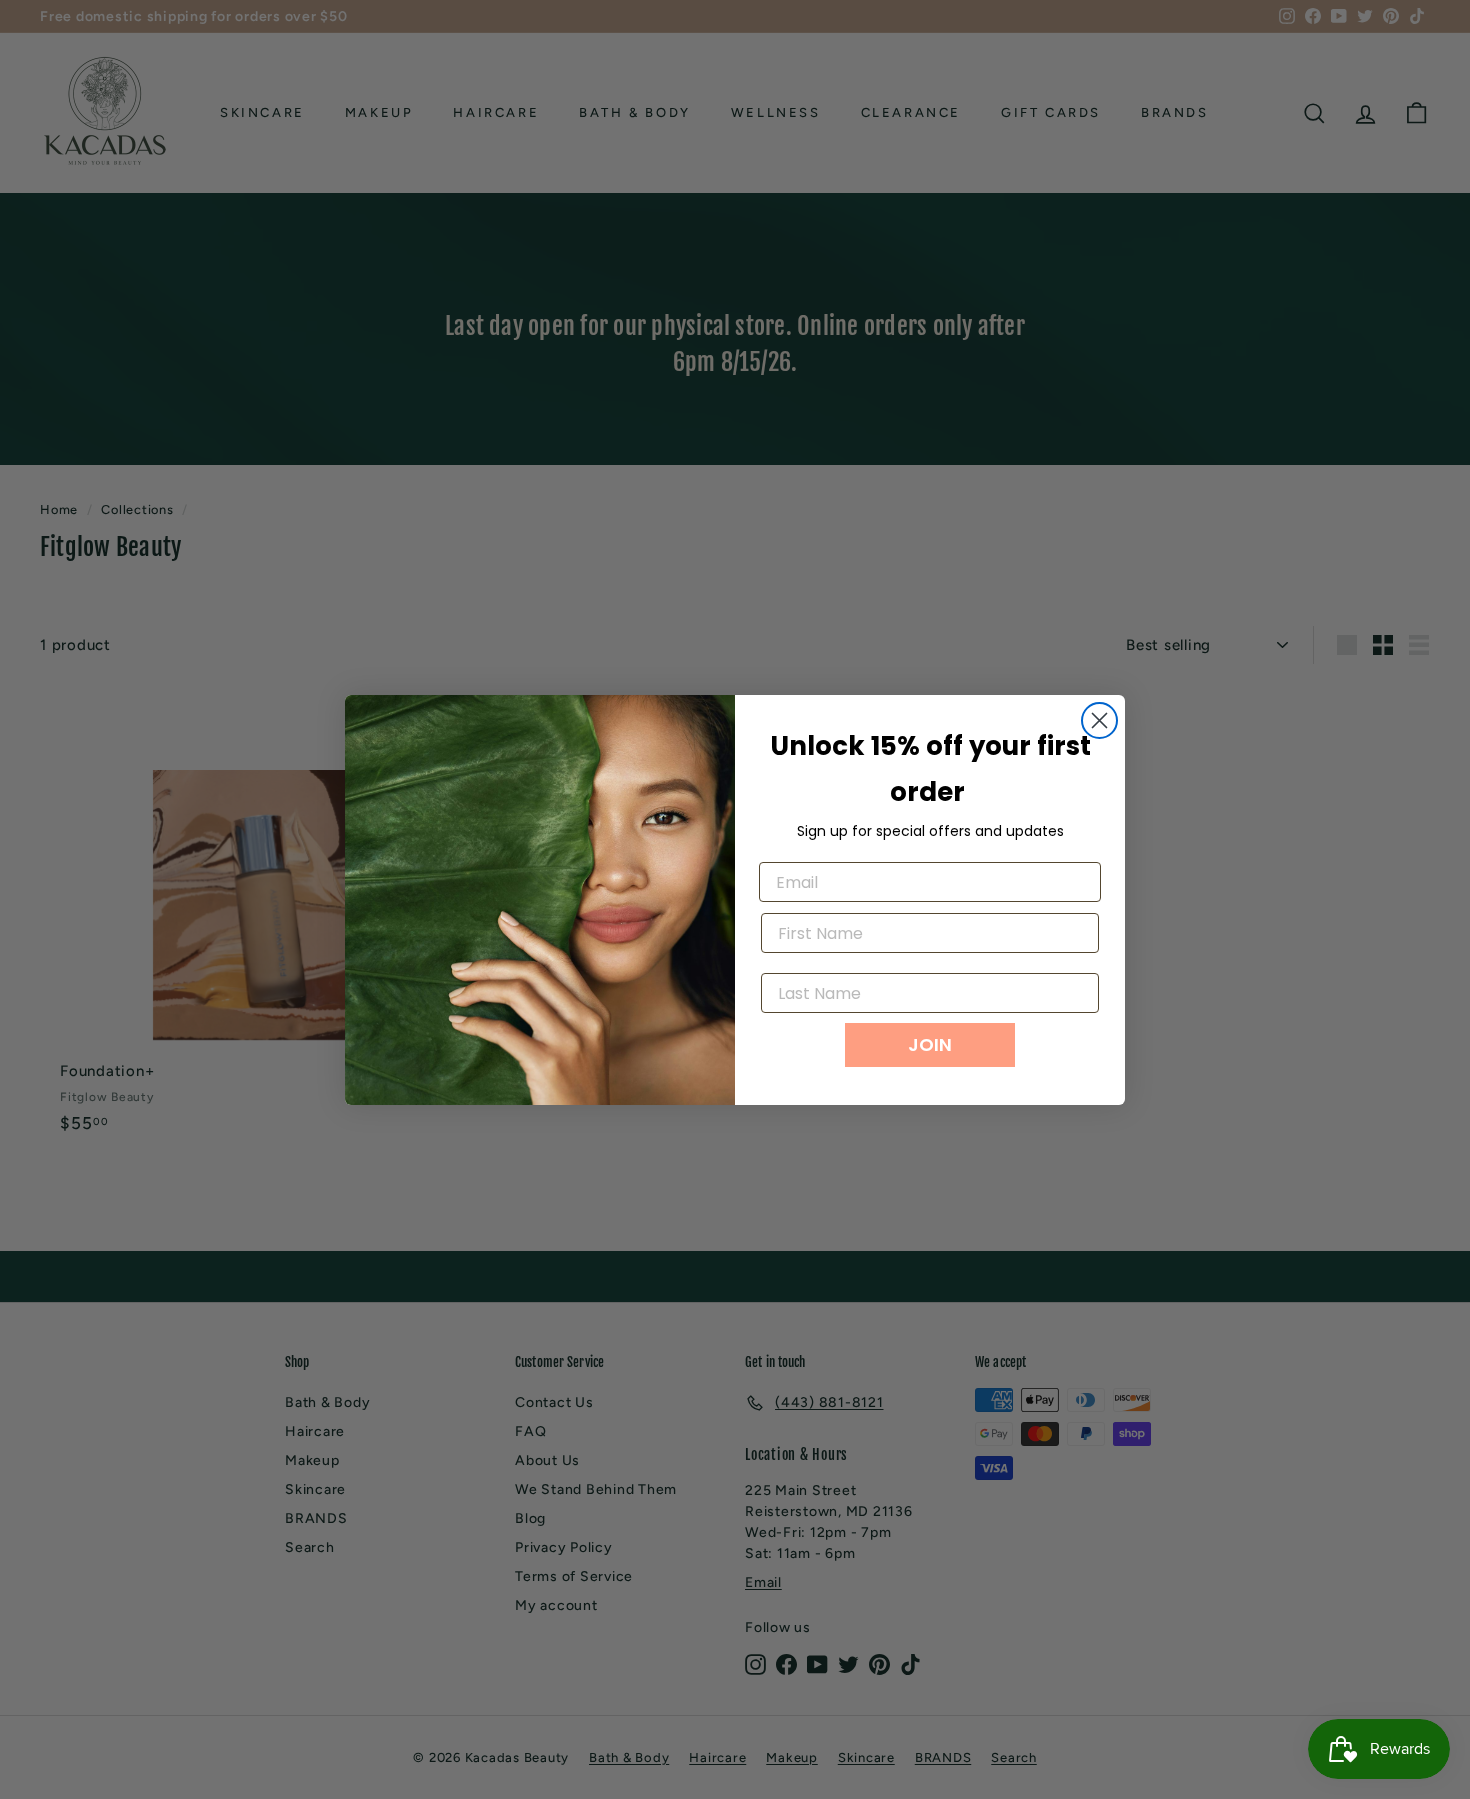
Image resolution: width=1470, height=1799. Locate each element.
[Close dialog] (1099, 720)
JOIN (930, 1044)
